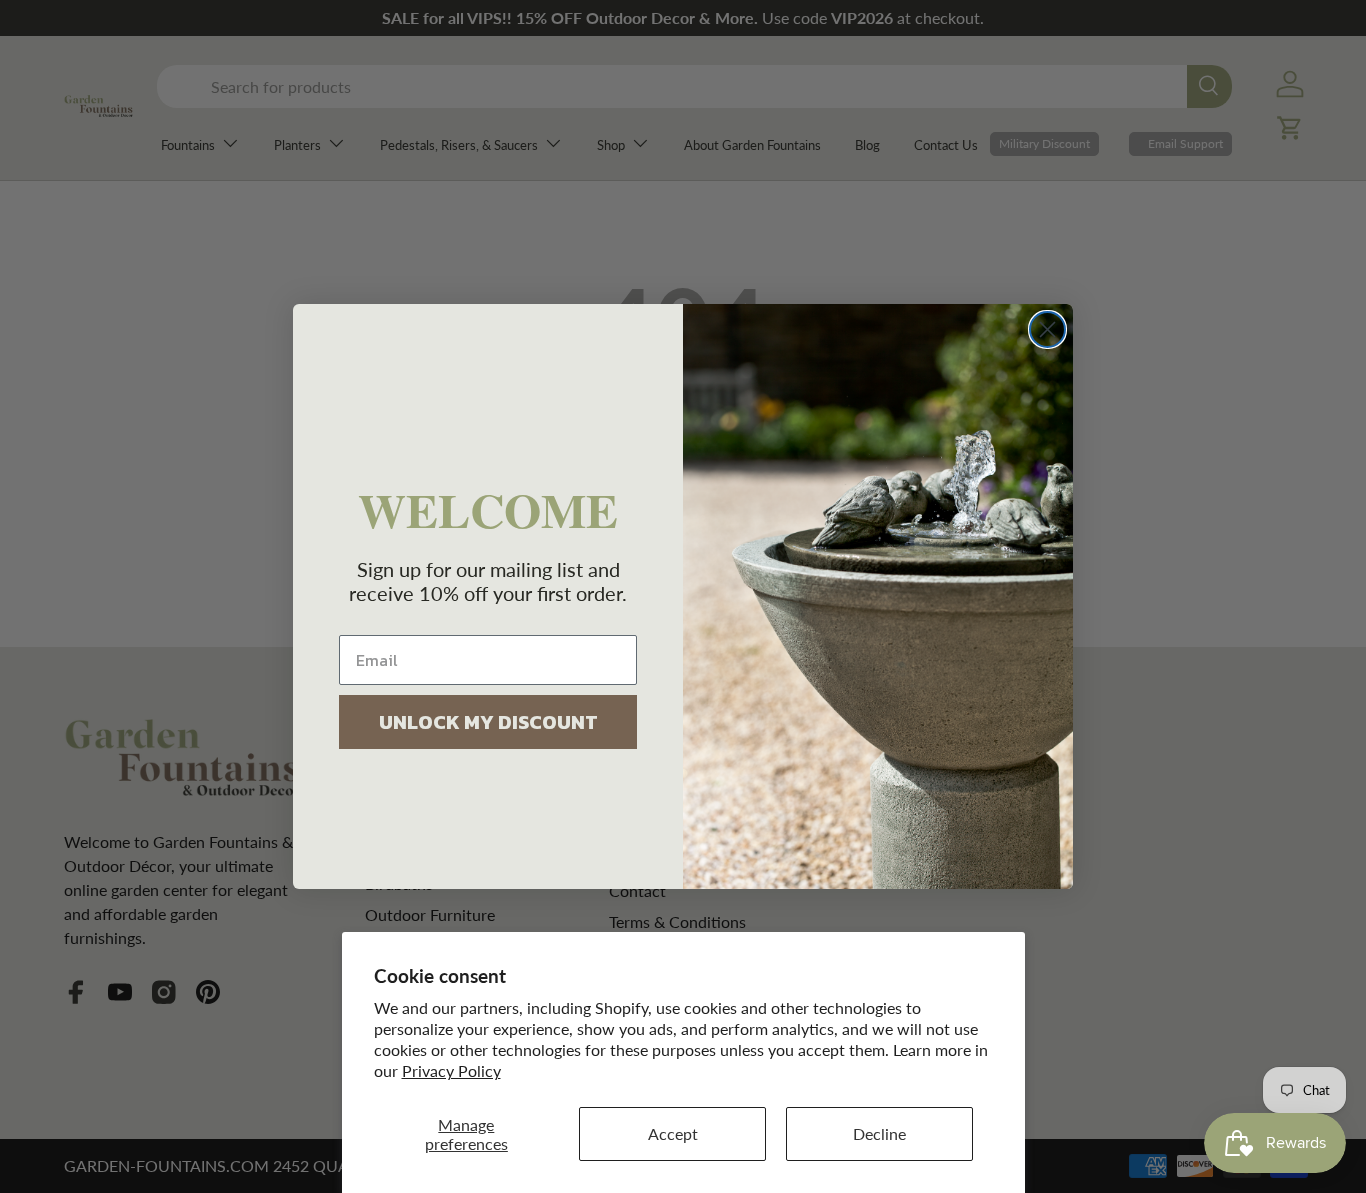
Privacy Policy (451, 1070)
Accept (673, 1133)
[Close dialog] (1047, 329)
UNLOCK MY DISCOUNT (488, 722)
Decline (879, 1133)
